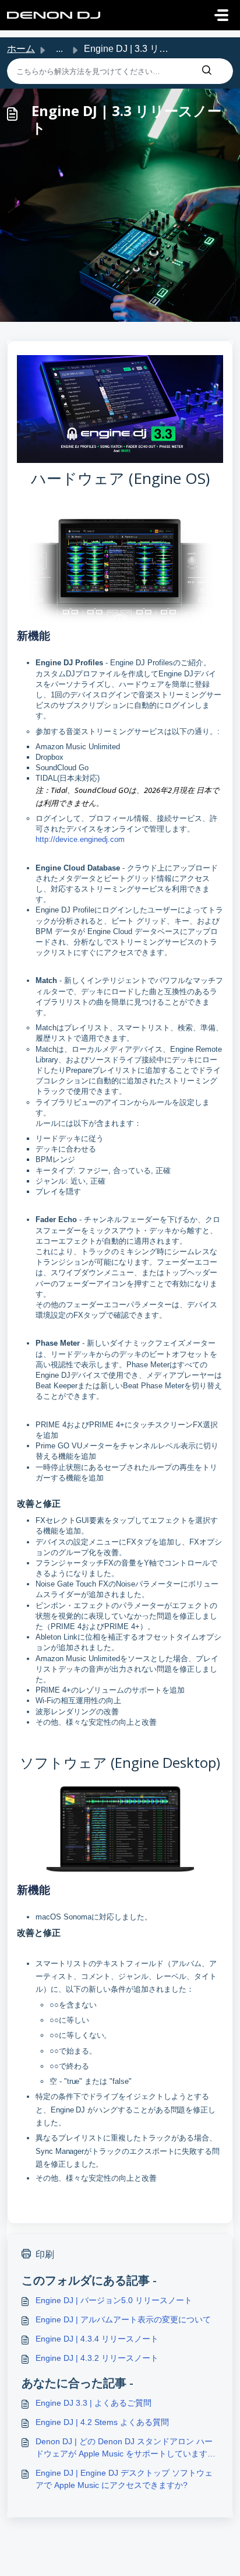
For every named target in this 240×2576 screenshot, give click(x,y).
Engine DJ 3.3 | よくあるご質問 (93, 2403)
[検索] (207, 71)
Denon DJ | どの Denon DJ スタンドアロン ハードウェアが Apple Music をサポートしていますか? (124, 2448)
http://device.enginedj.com (80, 839)
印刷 (45, 2254)
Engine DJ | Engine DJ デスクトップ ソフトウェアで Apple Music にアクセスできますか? (124, 2479)
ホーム (21, 49)
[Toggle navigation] (221, 15)
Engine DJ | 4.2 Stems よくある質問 (102, 2422)
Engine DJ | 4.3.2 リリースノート (97, 2358)
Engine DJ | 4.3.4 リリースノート (97, 2339)
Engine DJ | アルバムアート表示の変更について (123, 2319)
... (59, 49)
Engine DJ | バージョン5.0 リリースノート (114, 2300)
